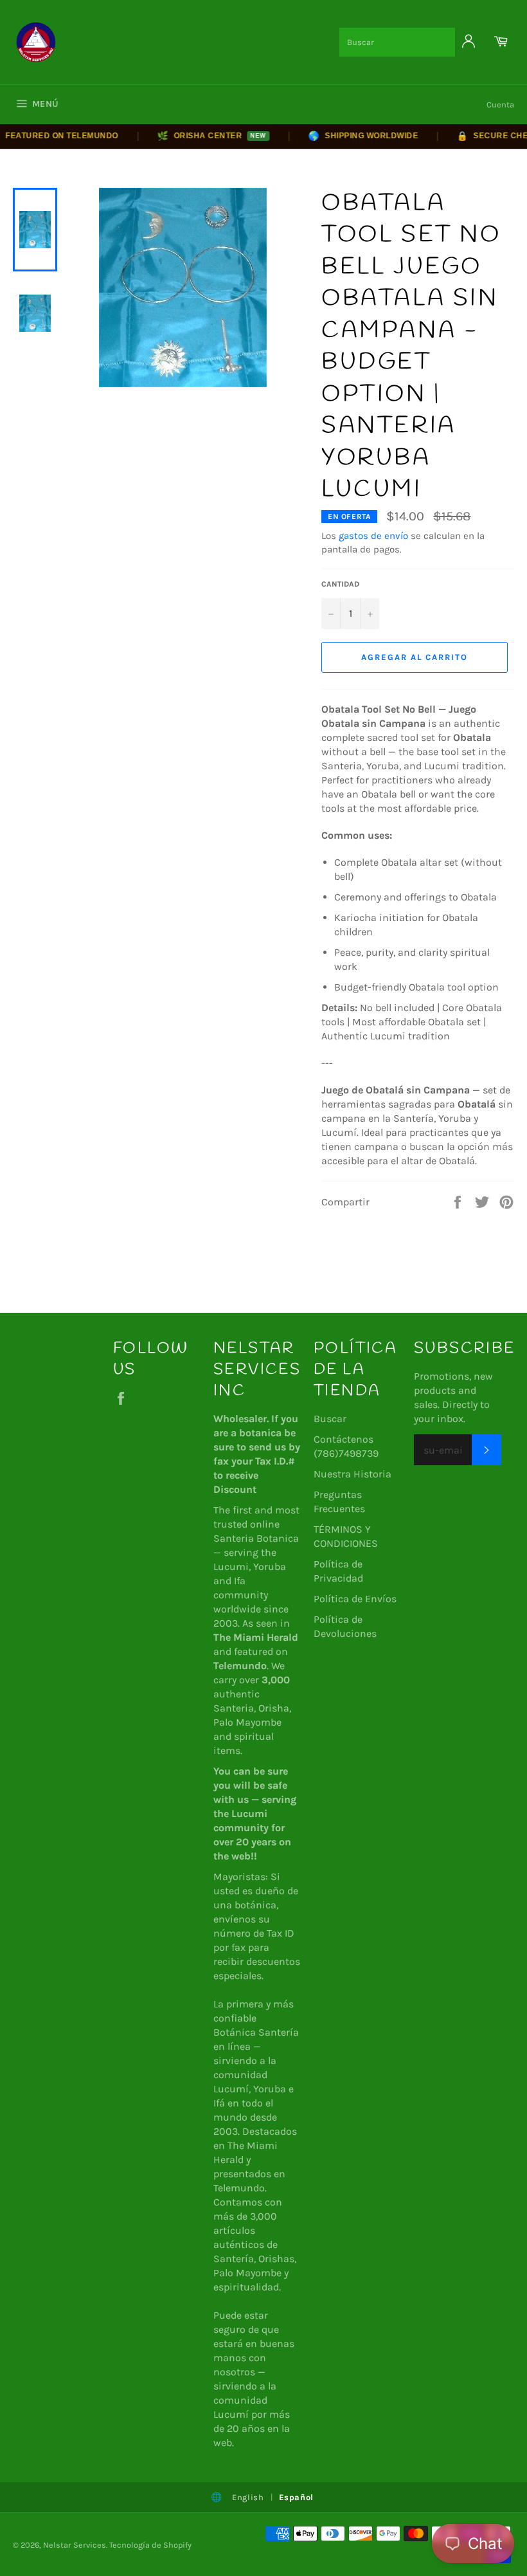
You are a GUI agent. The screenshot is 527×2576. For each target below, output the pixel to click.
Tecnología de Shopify (150, 2545)
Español (297, 2497)
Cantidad (340, 584)
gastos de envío (373, 536)
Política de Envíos (355, 1599)
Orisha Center (195, 136)
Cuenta (500, 105)
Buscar (330, 1419)
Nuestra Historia (353, 1474)
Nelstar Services (75, 2545)
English (248, 2497)
